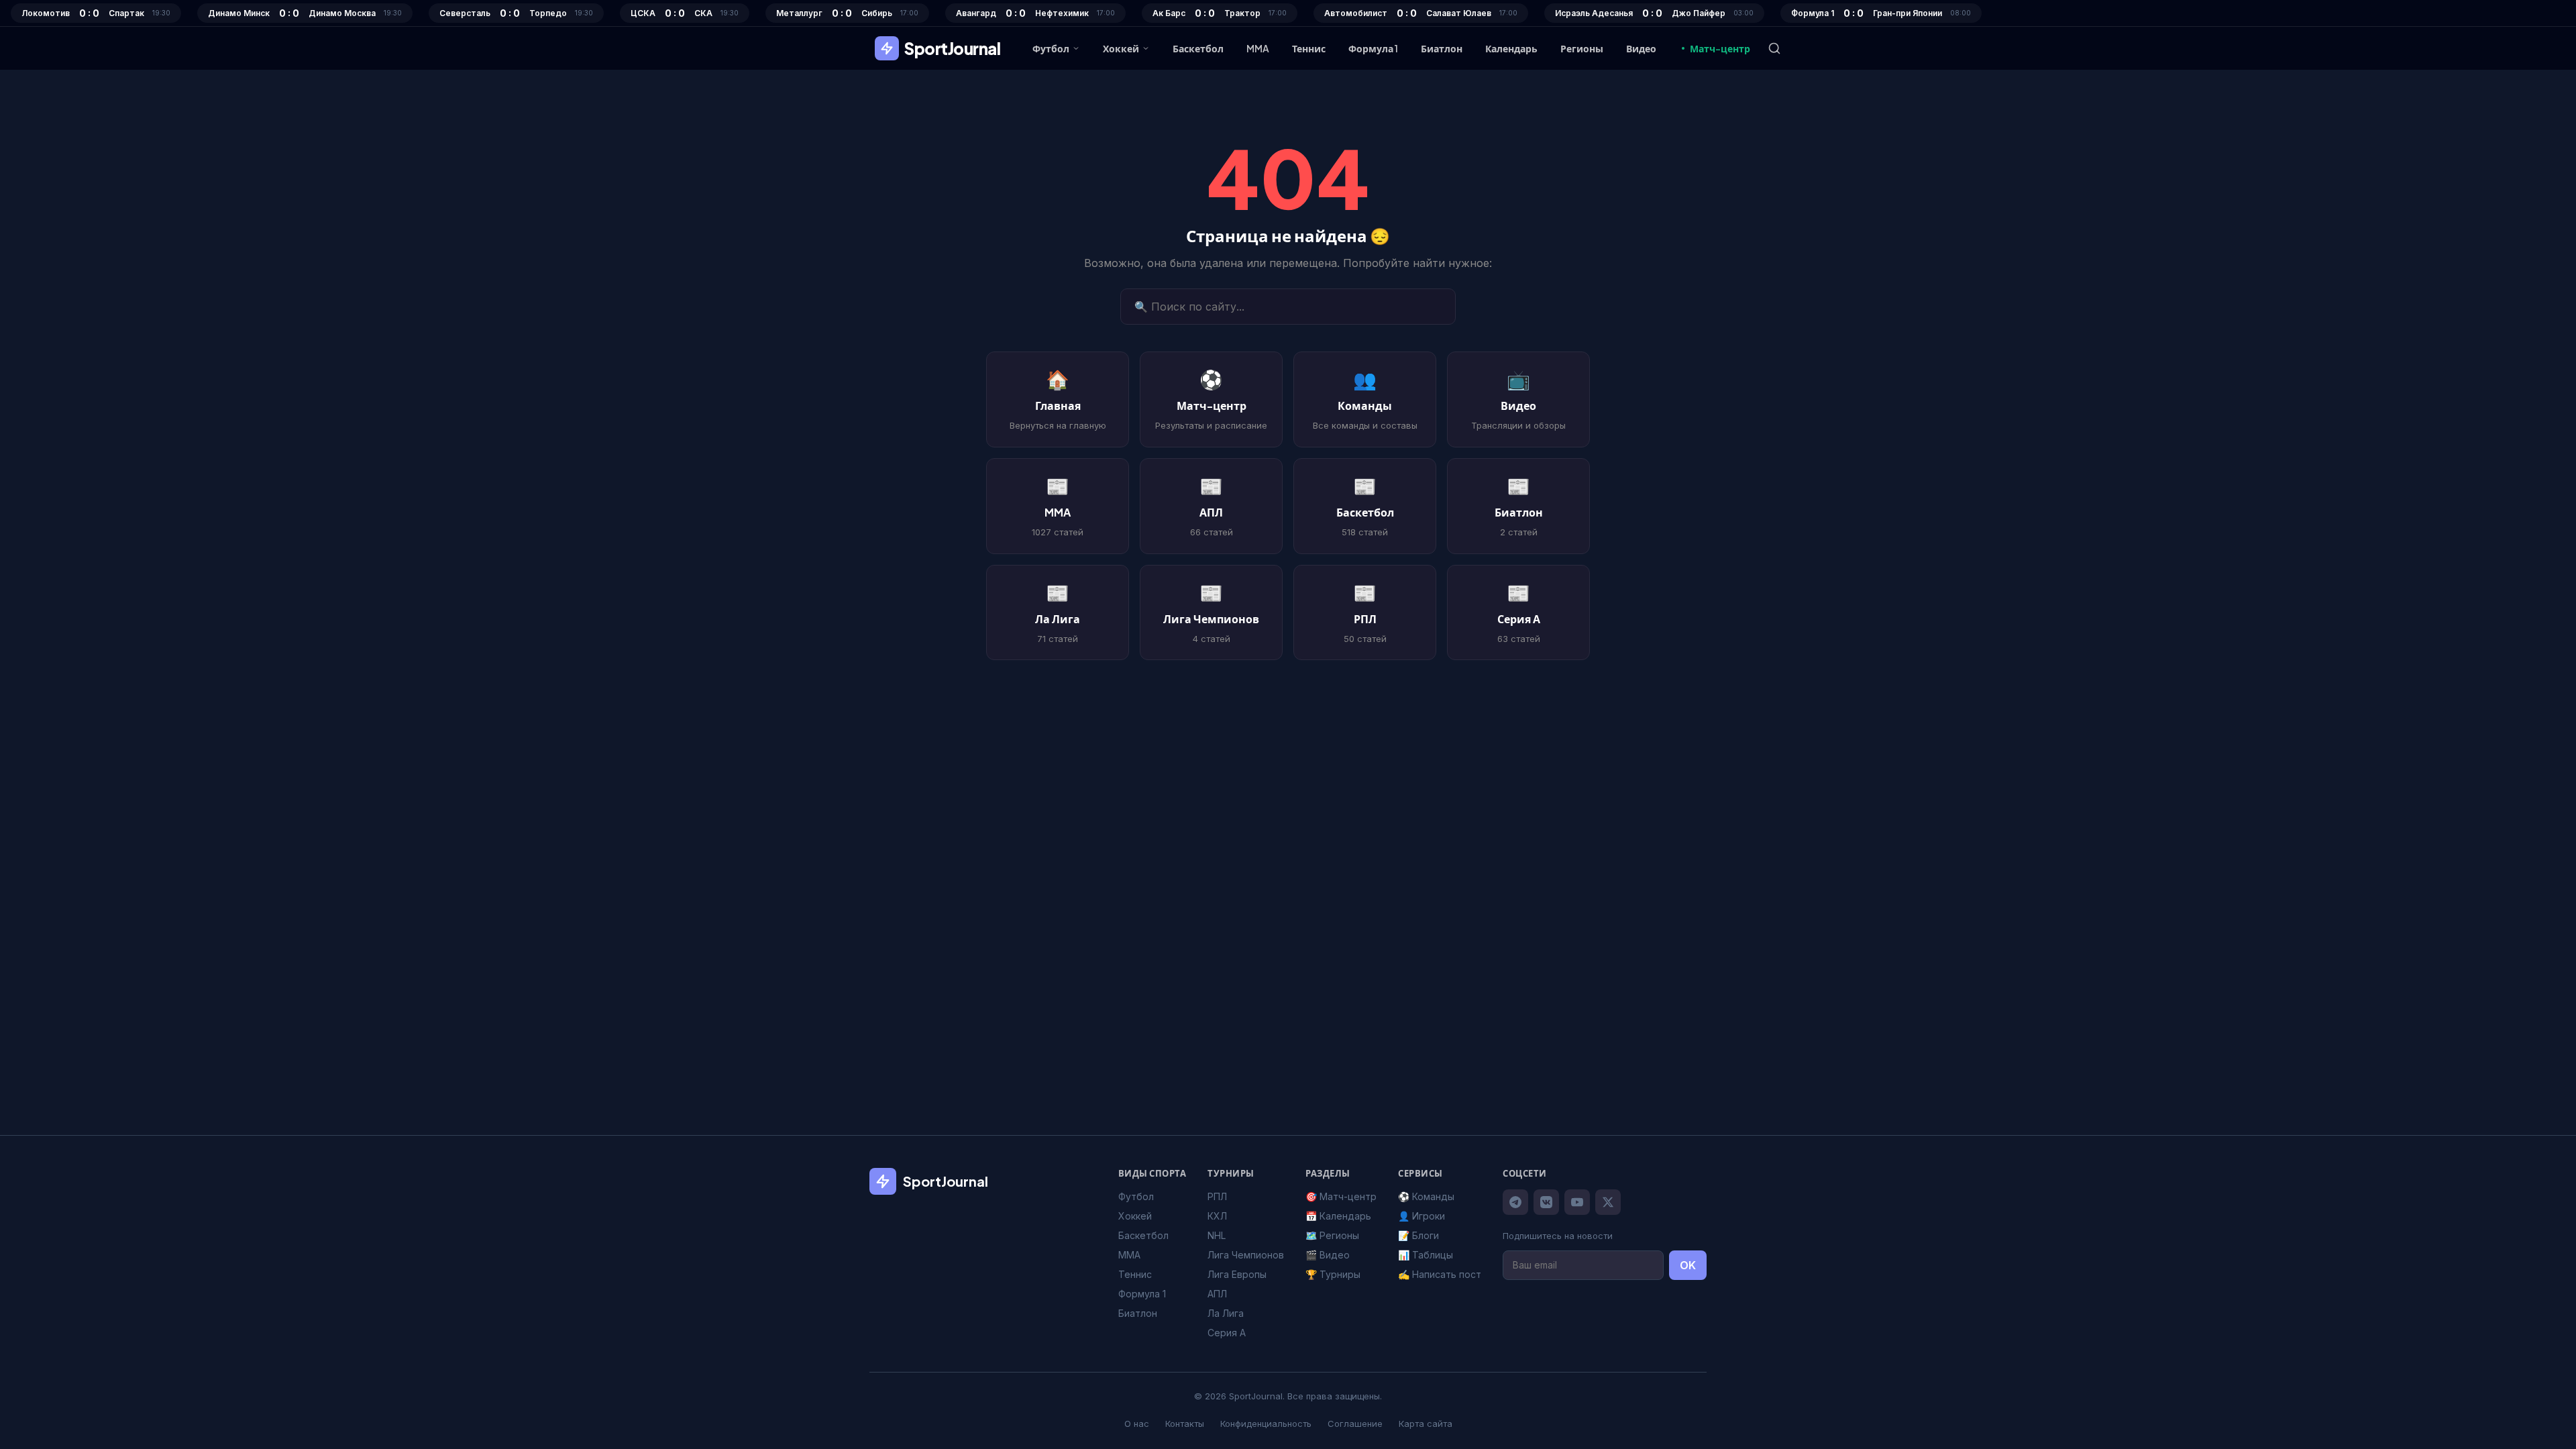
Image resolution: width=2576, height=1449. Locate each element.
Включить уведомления (1298, 790)
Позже (1288, 828)
